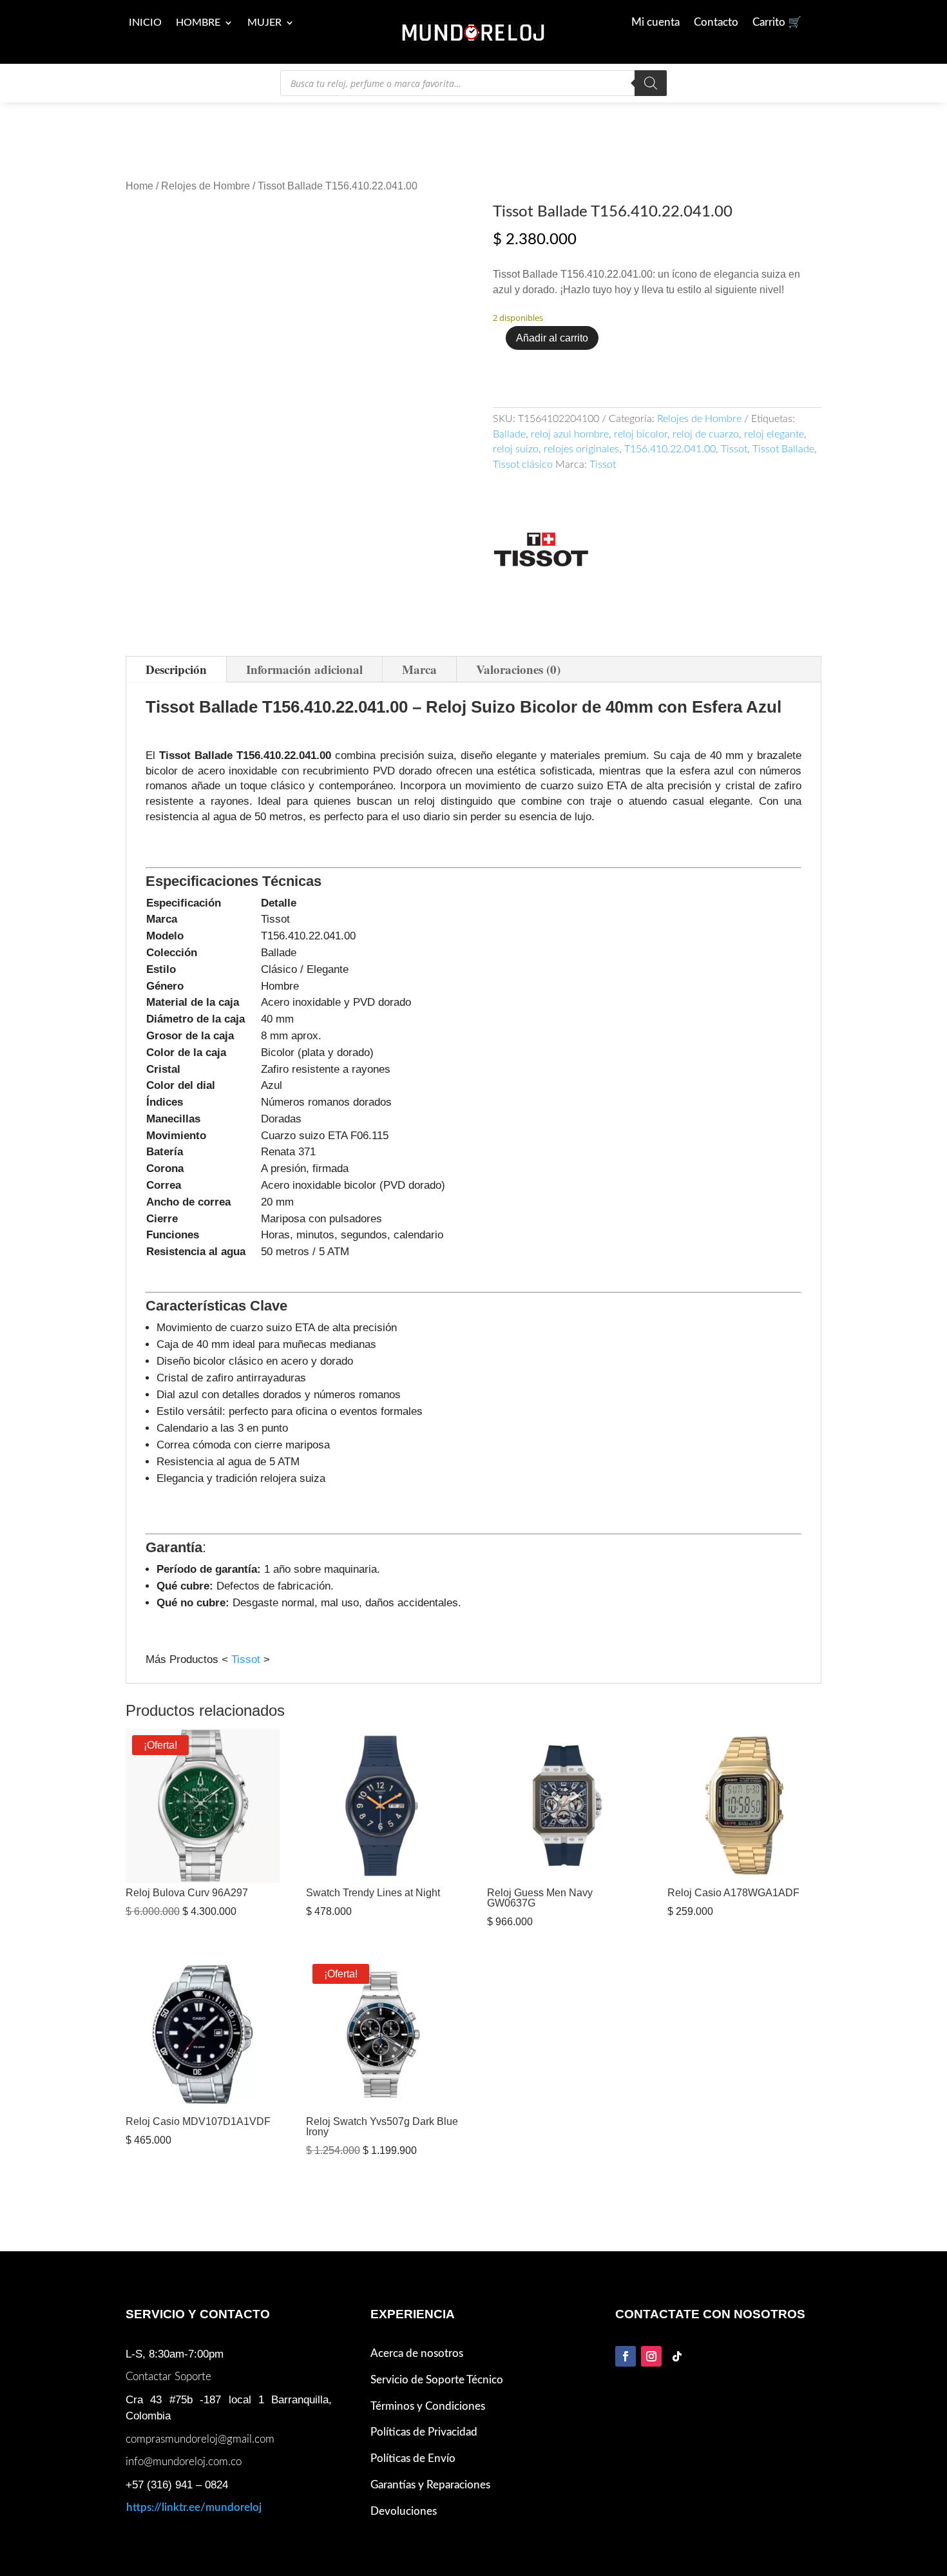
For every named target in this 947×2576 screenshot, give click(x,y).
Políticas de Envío (413, 2441)
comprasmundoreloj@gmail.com (200, 2422)
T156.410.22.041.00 (670, 449)
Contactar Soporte (168, 2360)
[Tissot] (541, 552)
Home (139, 186)
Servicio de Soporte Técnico (437, 2362)
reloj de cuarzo (706, 434)
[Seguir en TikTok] (677, 2339)
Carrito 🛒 (777, 23)
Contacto (716, 23)
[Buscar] (651, 83)
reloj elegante (774, 434)
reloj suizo (516, 449)
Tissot (734, 449)
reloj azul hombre (570, 434)
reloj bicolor (641, 434)
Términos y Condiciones (428, 2389)
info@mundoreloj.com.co (184, 2445)
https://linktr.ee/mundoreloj (194, 2491)
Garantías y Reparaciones (430, 2467)
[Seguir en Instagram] (651, 2339)
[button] (434, 225)
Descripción (176, 652)
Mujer (264, 23)
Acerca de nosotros (417, 2336)
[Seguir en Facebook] (626, 2339)
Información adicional (304, 652)
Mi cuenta (655, 23)
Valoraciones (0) (518, 652)
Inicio (145, 23)
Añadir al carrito (552, 338)
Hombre (198, 23)
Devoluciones (404, 2494)
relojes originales (581, 449)
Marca (419, 652)
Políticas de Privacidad (424, 2415)
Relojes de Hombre (206, 186)
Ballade (509, 434)
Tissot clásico (523, 465)
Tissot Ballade (783, 449)
